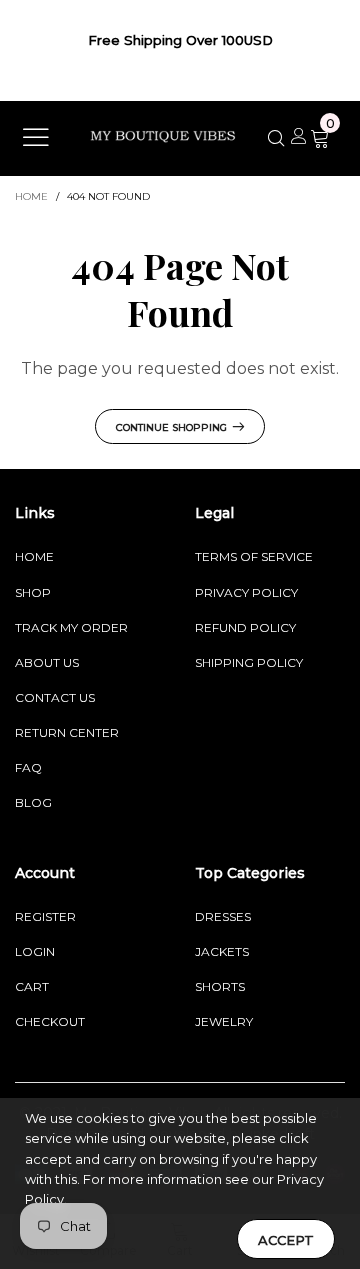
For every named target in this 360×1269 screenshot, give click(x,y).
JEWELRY (224, 1021)
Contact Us (55, 697)
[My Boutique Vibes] (163, 136)
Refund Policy (245, 627)
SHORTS (220, 986)
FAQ (28, 767)
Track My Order (71, 627)
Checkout (50, 1021)
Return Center (67, 732)
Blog (33, 802)
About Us (47, 662)
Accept (286, 1240)
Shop (33, 592)
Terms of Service (254, 556)
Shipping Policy (249, 662)
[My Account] (299, 138)
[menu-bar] (36, 139)
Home (34, 556)
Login (35, 951)
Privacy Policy (246, 592)
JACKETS (222, 951)
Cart (32, 986)
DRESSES (223, 916)
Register (45, 916)
